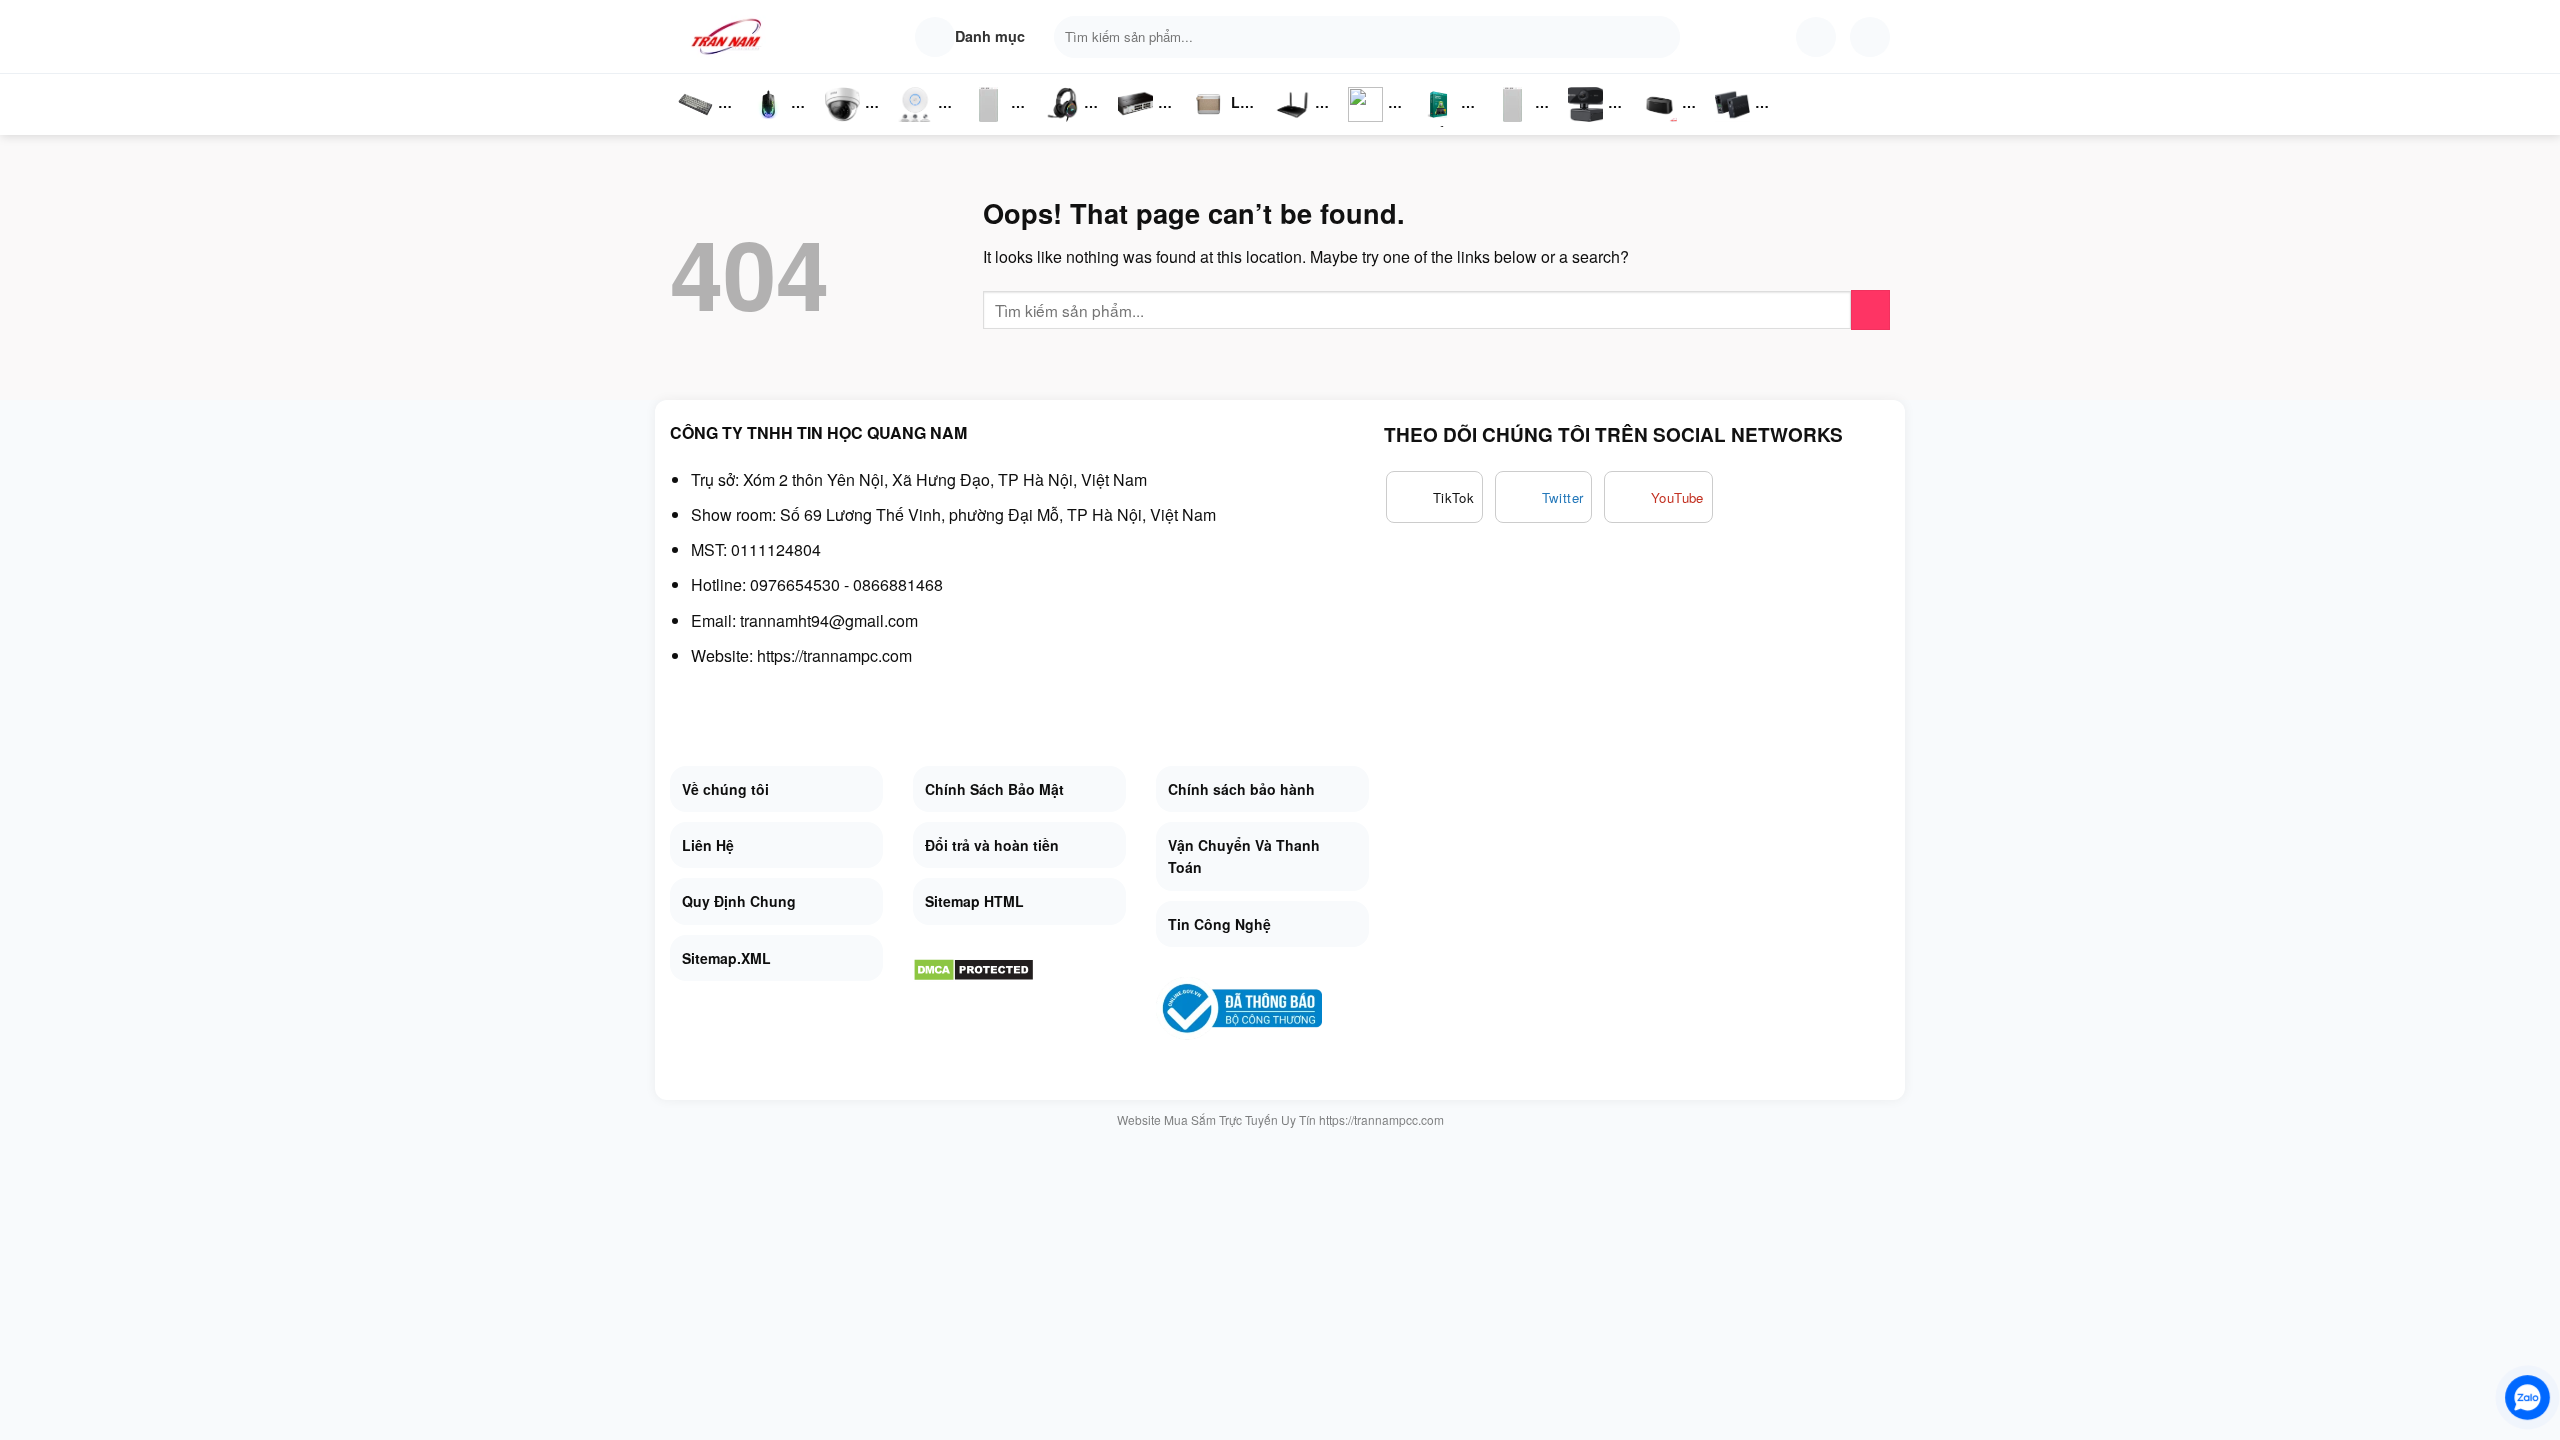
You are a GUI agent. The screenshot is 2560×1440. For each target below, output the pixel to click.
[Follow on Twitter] (1544, 497)
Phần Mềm (1438, 125)
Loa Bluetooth (1225, 109)
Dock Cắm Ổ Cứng (1664, 125)
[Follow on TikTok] (1434, 497)
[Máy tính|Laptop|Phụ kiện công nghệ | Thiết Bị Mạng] (730, 36)
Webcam (1597, 125)
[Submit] (1660, 37)
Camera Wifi (850, 125)
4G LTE (1299, 125)
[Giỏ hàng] (1870, 37)
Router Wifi (921, 125)
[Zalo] (2527, 1397)
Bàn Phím (695, 125)
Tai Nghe (1062, 125)
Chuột (772, 125)
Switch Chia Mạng (1141, 125)
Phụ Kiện (1510, 125)
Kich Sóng (1366, 125)
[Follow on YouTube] (1658, 497)
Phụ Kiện (986, 125)
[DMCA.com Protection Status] (973, 967)
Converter (1748, 125)
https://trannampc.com (834, 655)
